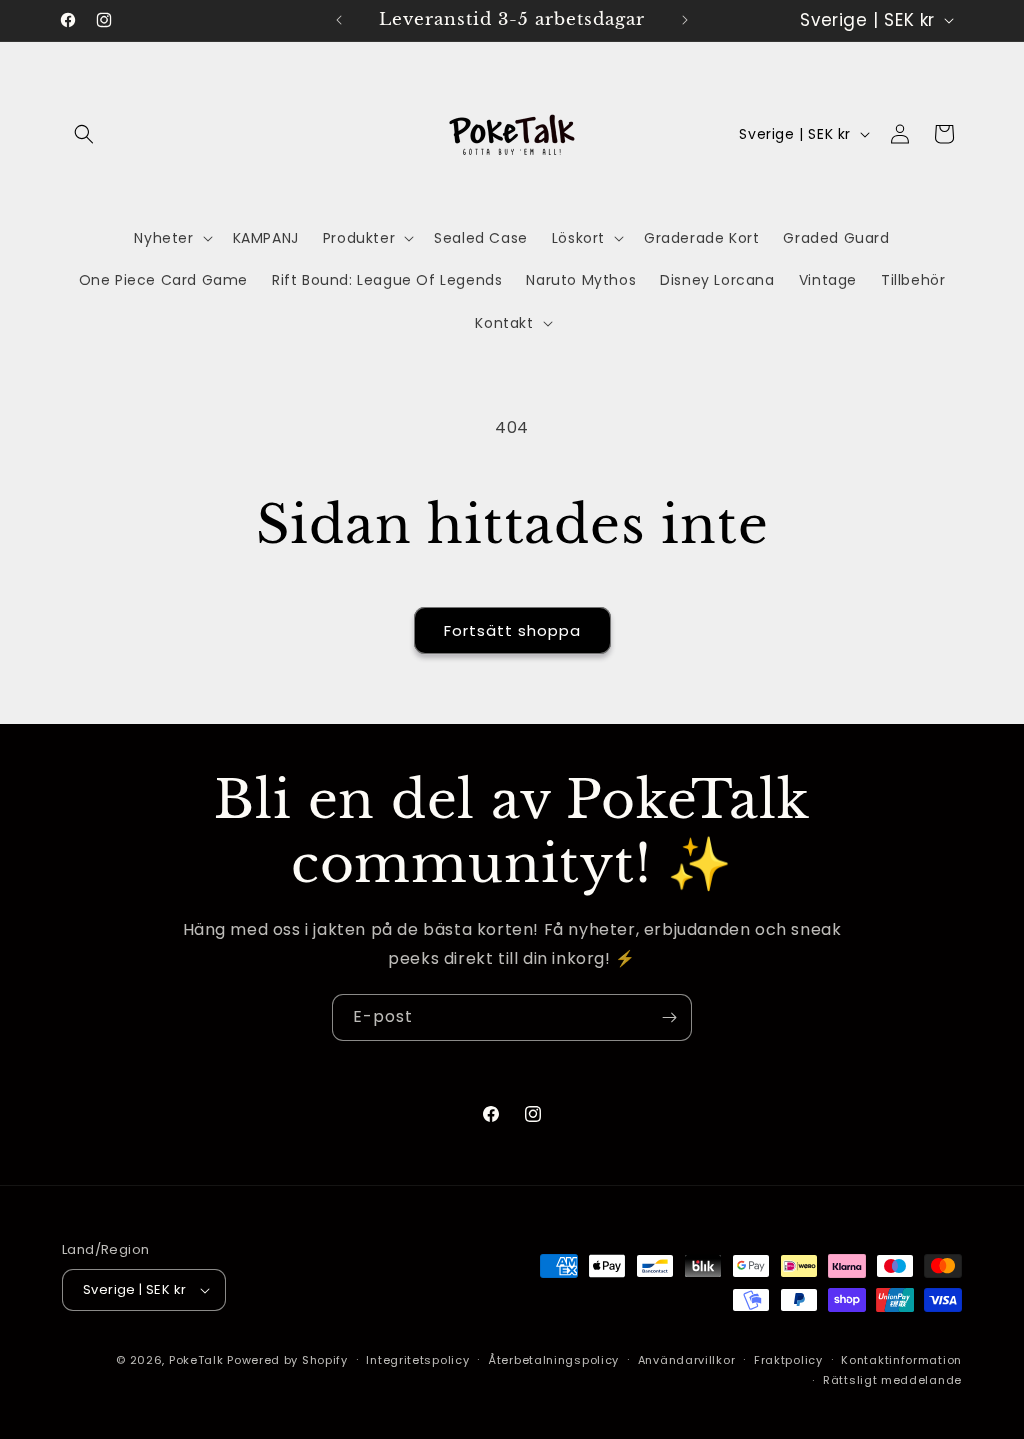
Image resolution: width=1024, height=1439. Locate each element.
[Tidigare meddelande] (339, 20)
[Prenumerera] (669, 1017)
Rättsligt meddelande (892, 1380)
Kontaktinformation (901, 1360)
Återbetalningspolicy (553, 1360)
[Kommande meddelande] (685, 20)
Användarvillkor (687, 1360)
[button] (84, 134)
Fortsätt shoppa (512, 630)
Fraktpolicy (788, 1360)
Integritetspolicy (417, 1360)
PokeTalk (196, 1360)
